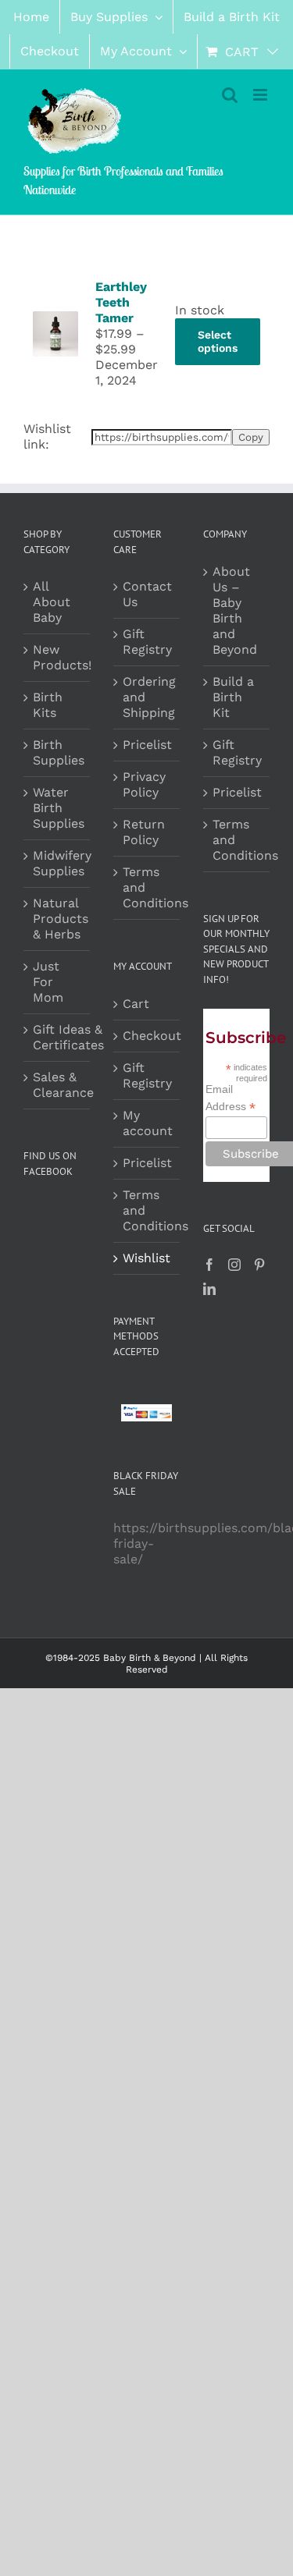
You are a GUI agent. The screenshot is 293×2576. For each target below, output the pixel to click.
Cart (136, 1004)
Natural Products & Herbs (61, 919)
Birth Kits (48, 705)
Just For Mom (48, 982)
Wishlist (146, 1258)
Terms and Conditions (147, 887)
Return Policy (144, 832)
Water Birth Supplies (59, 808)
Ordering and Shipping (147, 697)
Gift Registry (147, 642)
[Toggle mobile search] (230, 95)
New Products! (62, 657)
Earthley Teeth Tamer (121, 302)
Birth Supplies (59, 752)
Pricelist (147, 745)
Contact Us (147, 594)
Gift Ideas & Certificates (68, 1037)
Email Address (230, 1098)
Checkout (147, 1036)
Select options (218, 341)
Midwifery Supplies (62, 863)
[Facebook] (209, 1265)
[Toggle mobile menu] (261, 95)
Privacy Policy (144, 784)
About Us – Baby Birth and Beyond (235, 610)
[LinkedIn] (209, 1289)
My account (147, 1123)
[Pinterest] (259, 1265)
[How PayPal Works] (146, 1412)
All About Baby (52, 602)
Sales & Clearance (63, 1085)
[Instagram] (234, 1265)
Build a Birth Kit (233, 697)
